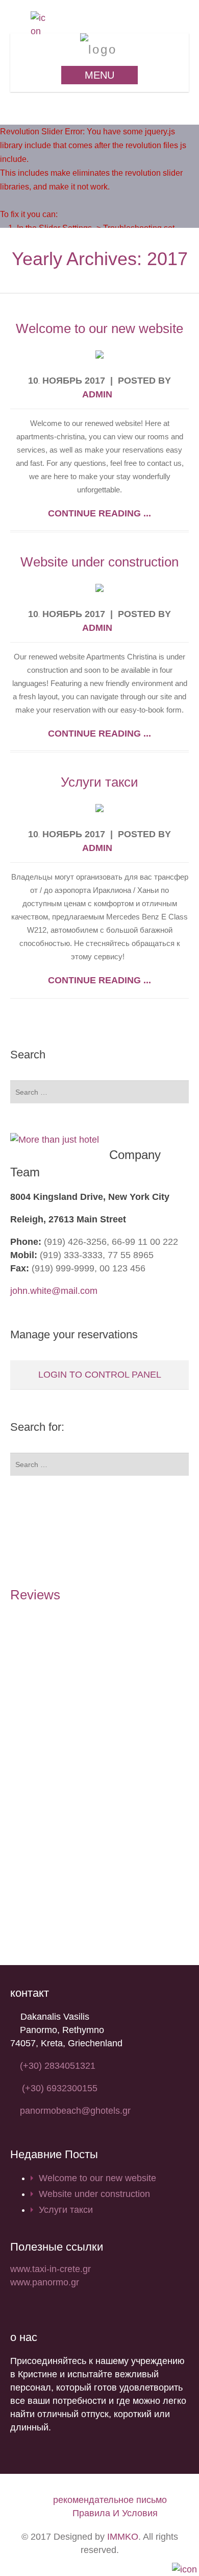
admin (97, 394)
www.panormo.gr (45, 2282)
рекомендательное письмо (110, 2500)
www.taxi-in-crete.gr (51, 2269)
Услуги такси (99, 782)
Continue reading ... (99, 513)
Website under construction (99, 562)
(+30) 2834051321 (58, 2066)
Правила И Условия (115, 2513)
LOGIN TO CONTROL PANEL (100, 1375)
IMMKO (123, 2537)
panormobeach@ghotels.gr (75, 2111)
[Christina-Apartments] (100, 49)
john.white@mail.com (54, 1291)
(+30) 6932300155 (60, 2088)
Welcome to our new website (99, 328)
